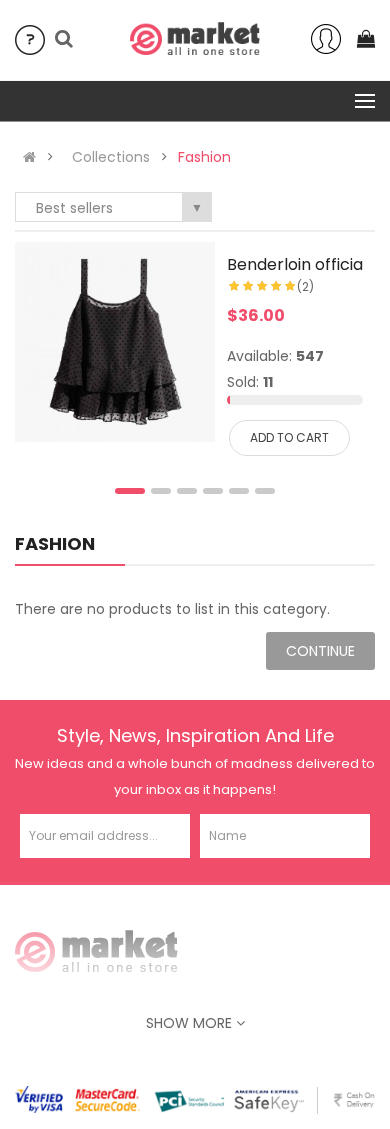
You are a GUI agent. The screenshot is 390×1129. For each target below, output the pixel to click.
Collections (111, 157)
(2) (305, 286)
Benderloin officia (295, 264)
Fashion (204, 157)
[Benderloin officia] (115, 342)
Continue (320, 651)
